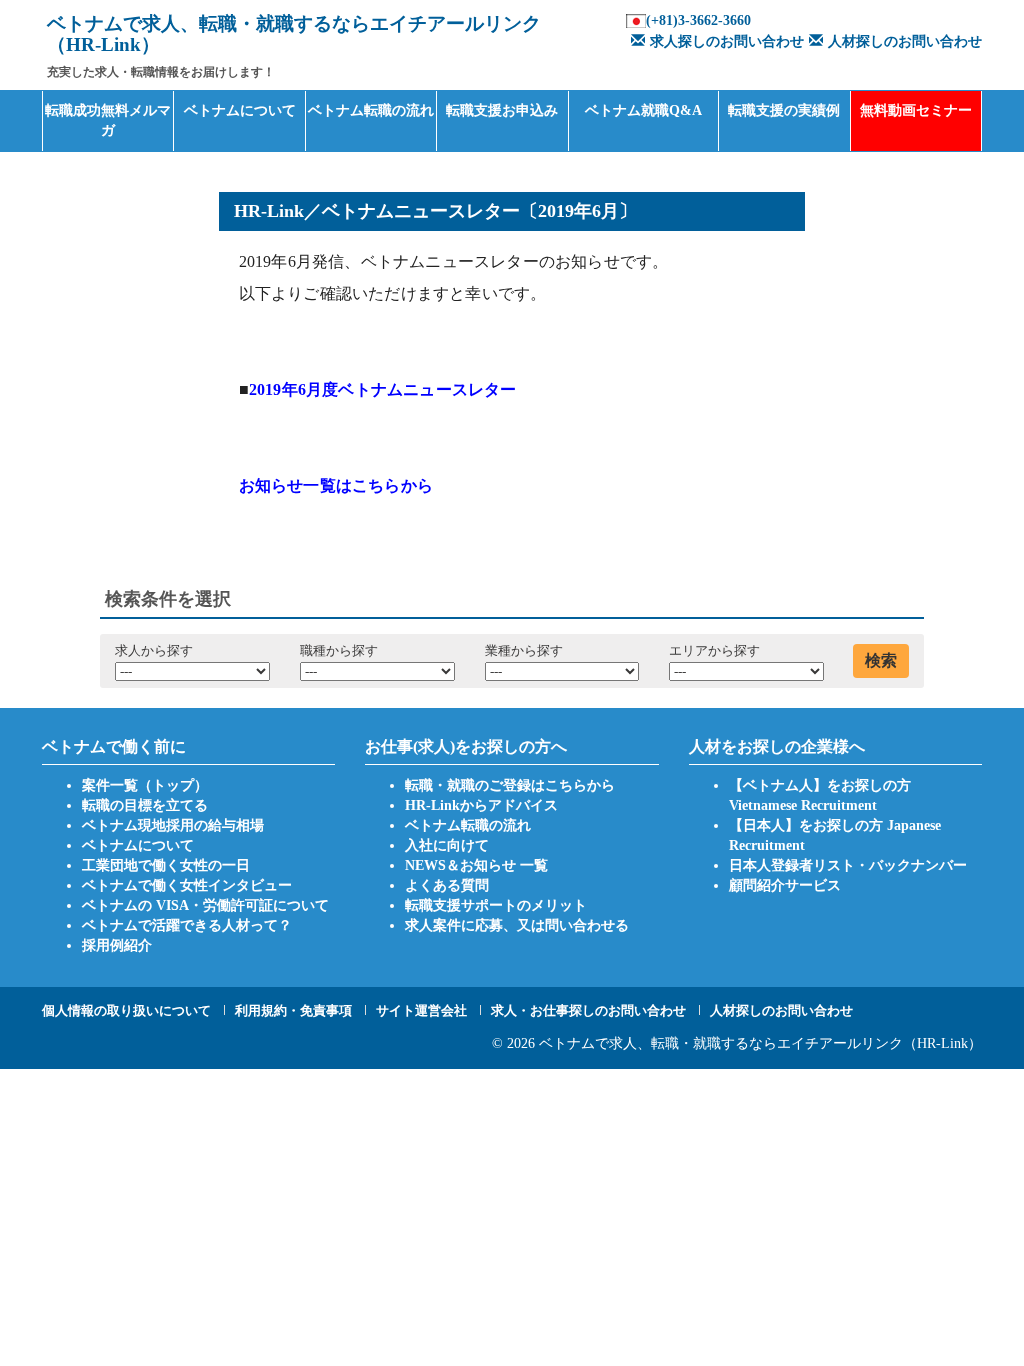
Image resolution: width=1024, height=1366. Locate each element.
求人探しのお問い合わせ (727, 41)
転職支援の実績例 (784, 110)
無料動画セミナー (916, 110)
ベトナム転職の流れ (371, 110)
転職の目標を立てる (145, 805)
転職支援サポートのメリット (496, 905)
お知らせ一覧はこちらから (336, 485)
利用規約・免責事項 (293, 1010)
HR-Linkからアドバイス (481, 805)
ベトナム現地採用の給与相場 (173, 825)
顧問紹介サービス (785, 885)
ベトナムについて (240, 110)
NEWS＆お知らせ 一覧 (476, 865)
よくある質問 (447, 885)
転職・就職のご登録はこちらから (510, 785)
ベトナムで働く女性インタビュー (187, 885)
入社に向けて (447, 845)
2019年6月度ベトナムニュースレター (383, 389)
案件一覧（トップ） (145, 785)
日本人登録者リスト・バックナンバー (848, 865)
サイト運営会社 (421, 1010)
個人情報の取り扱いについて (126, 1010)
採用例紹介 (117, 945)
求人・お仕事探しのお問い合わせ (588, 1010)
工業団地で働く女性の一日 (166, 865)
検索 (881, 660)
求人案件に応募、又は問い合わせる (517, 925)
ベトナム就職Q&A (643, 110)
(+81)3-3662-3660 (698, 20)
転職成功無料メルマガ (108, 120)
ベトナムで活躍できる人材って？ (187, 925)
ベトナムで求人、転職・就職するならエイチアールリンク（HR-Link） (760, 1043)
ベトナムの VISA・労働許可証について (205, 905)
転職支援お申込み (502, 110)
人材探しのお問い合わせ (905, 41)
